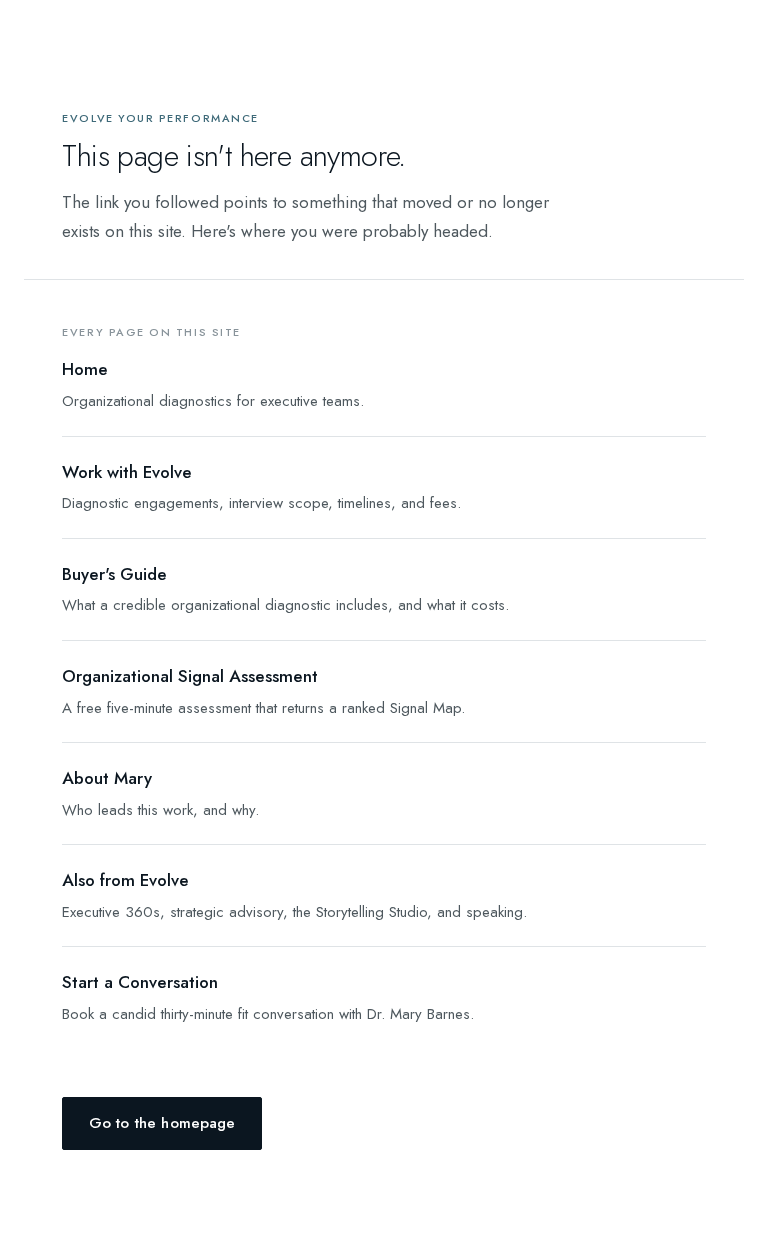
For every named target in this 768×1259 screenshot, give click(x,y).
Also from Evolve (125, 880)
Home (85, 369)
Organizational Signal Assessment (190, 676)
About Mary (107, 778)
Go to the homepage (162, 1123)
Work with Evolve (127, 472)
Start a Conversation (140, 982)
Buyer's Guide (114, 574)
